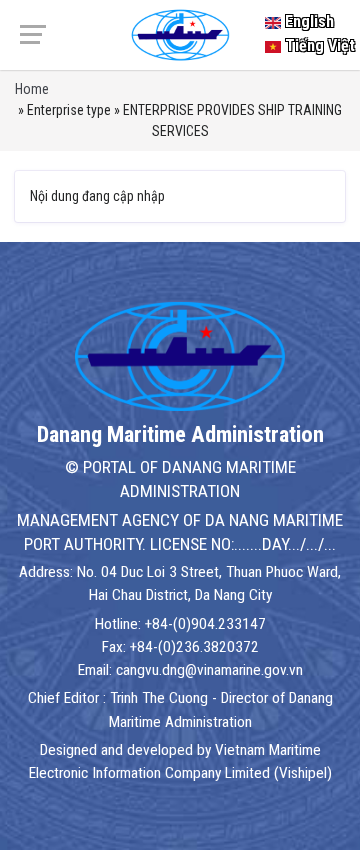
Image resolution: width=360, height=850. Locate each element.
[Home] (180, 34)
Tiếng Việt (318, 45)
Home (32, 89)
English (307, 21)
